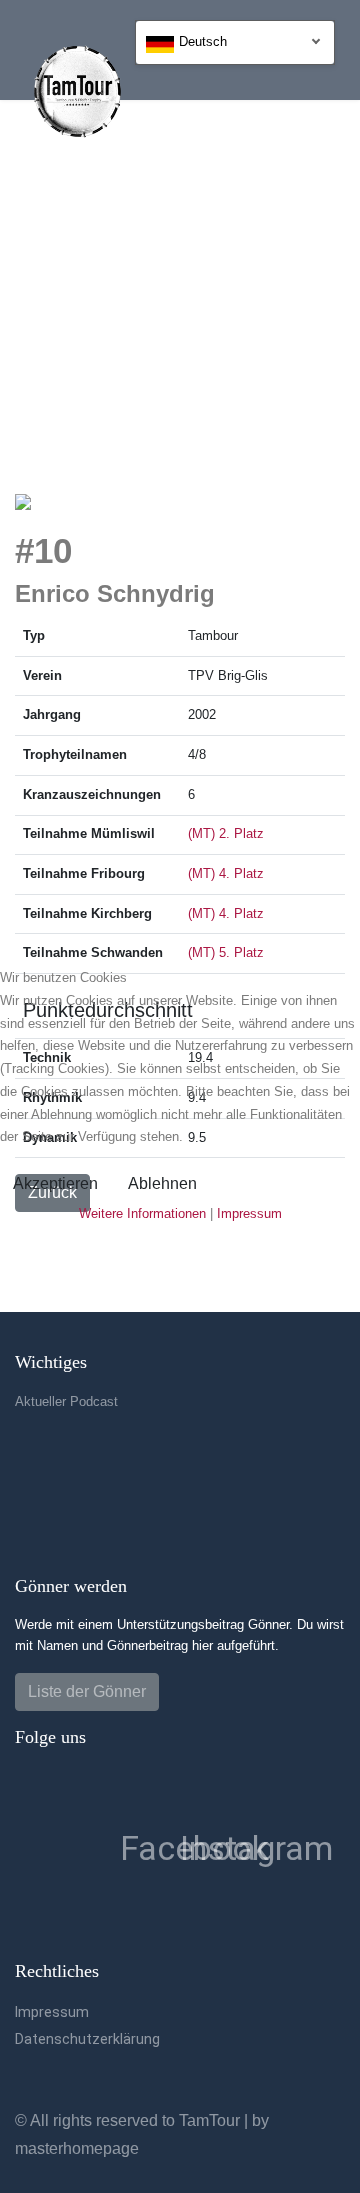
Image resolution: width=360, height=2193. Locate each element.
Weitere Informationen (142, 1213)
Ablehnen (162, 1183)
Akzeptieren (55, 1183)
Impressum (249, 1213)
